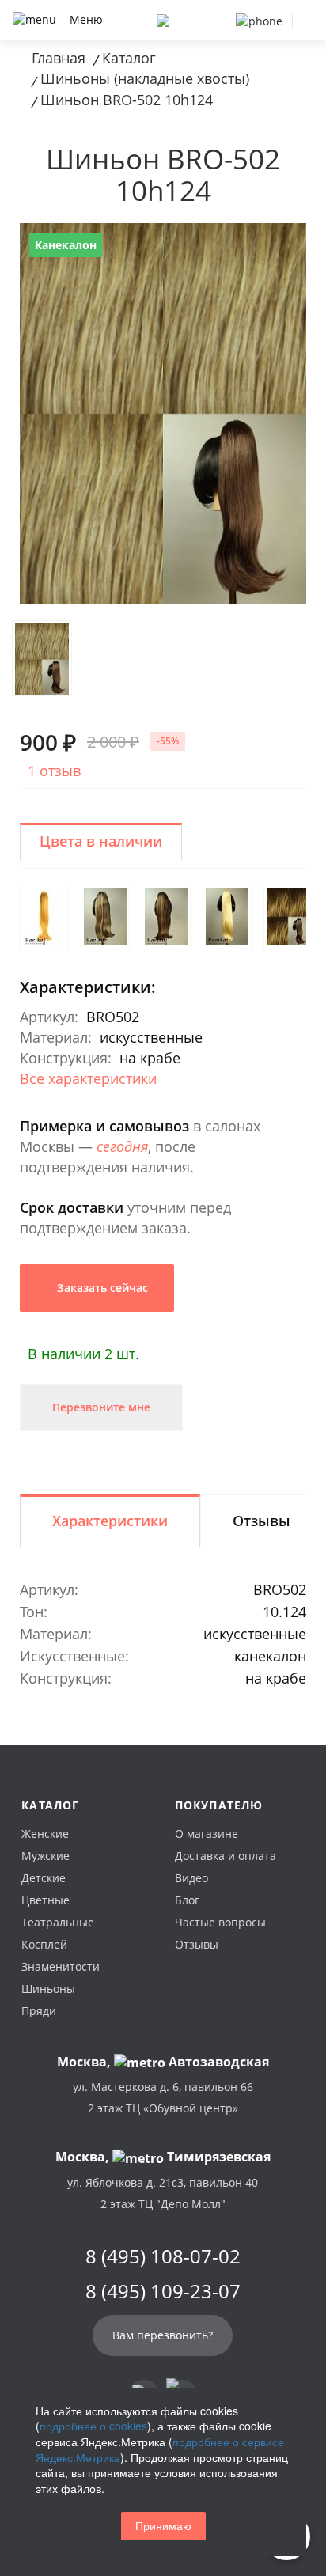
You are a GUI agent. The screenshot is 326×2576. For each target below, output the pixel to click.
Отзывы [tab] (262, 1521)
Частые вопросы (220, 1922)
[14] (288, 917)
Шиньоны (48, 1989)
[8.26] (105, 917)
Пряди (39, 2011)
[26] (227, 917)
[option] (163, 414)
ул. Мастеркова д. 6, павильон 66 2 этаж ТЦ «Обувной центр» (163, 2097)
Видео (191, 1878)
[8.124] (166, 917)
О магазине (207, 1834)
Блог (187, 1900)
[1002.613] (44, 917)
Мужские (45, 1856)
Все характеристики (88, 1078)
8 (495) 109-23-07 (163, 2291)
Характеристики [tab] (110, 1521)
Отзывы (197, 1944)
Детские (44, 1878)
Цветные (45, 1900)
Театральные (58, 1922)
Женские (45, 1834)
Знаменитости (61, 1966)
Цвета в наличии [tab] (101, 841)
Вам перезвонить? (163, 2335)
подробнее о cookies (93, 2426)
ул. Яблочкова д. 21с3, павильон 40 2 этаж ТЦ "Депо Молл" (163, 2193)
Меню (86, 19)
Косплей (44, 1944)
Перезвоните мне (101, 1407)
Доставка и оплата (226, 1856)
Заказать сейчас (101, 1288)
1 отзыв (54, 771)
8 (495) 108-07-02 (163, 2256)
